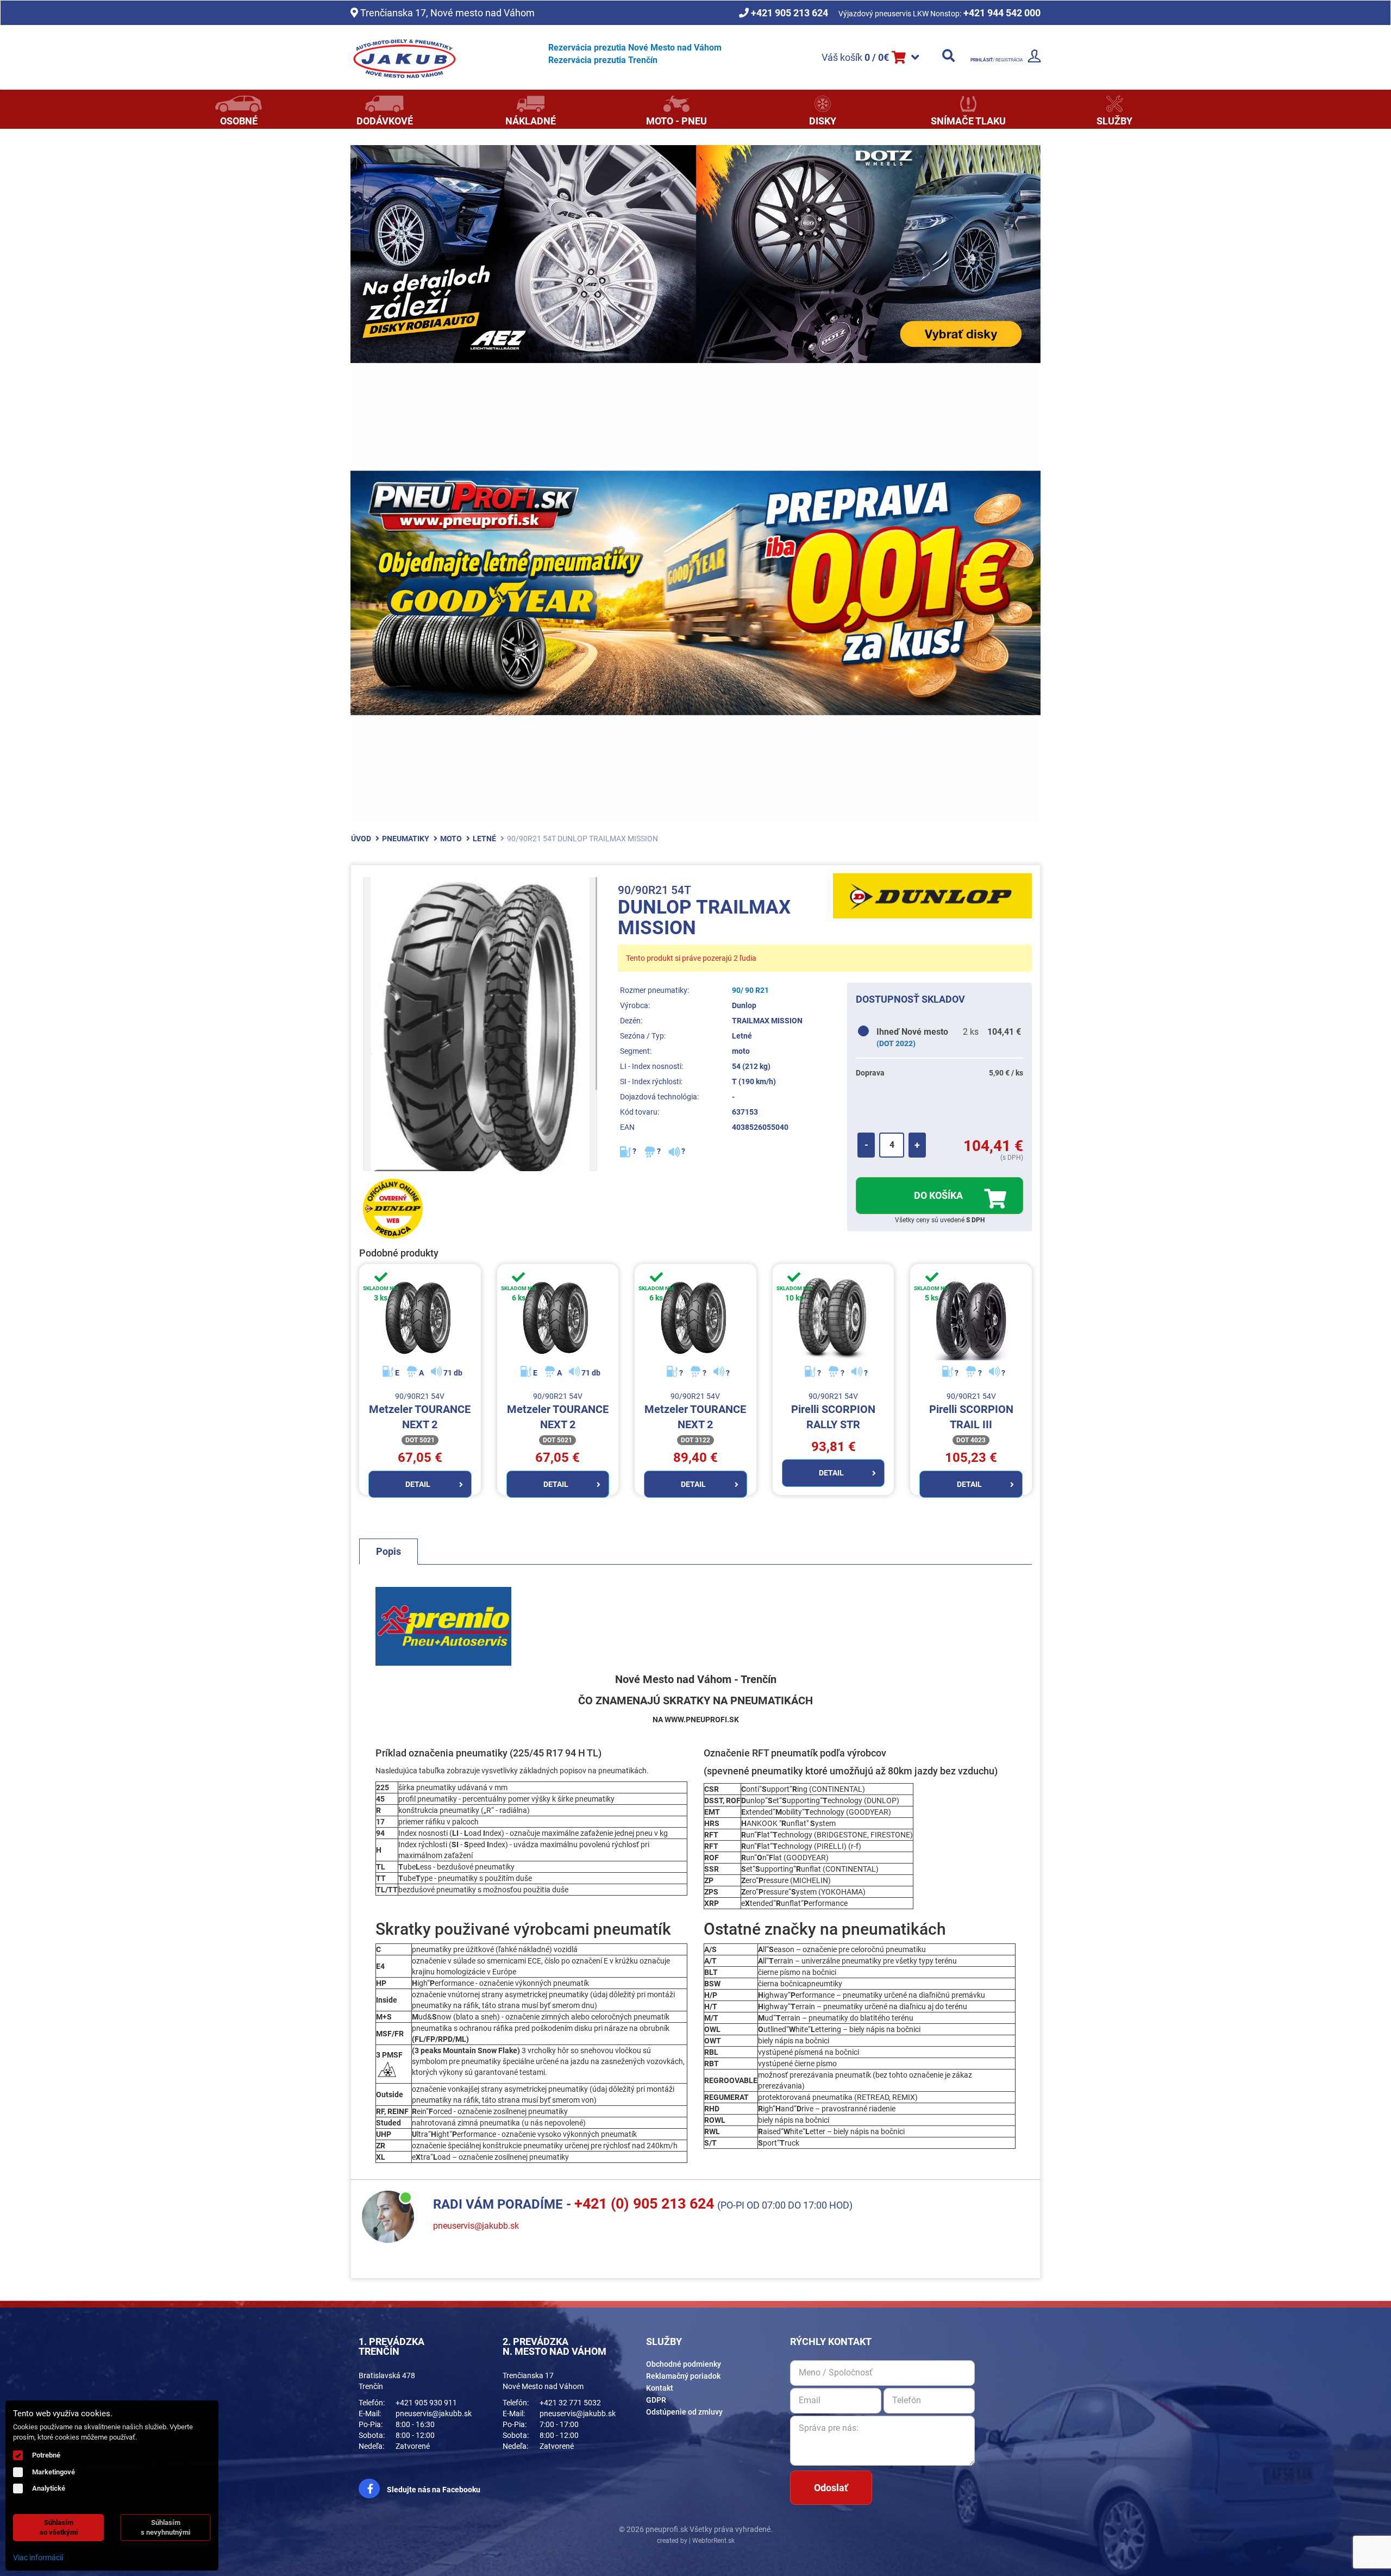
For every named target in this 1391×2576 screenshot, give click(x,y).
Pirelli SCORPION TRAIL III (971, 1412)
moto (451, 839)
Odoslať (831, 2488)
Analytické (49, 2488)
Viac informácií (38, 2558)
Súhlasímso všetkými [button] (59, 2527)
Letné (484, 839)
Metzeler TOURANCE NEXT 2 (420, 1412)
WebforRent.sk (713, 2541)
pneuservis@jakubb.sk (476, 2226)
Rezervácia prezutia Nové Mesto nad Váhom (635, 48)
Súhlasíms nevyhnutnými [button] (165, 2527)
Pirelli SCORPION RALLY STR (833, 1412)
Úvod (361, 839)
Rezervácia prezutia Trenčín (603, 60)
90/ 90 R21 (750, 990)
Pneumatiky (406, 839)
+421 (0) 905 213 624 (644, 2204)
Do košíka (939, 1195)
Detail (418, 1484)
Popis (389, 1551)
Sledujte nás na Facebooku (433, 2490)
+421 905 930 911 (426, 2403)
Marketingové (54, 2472)
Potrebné (46, 2455)
